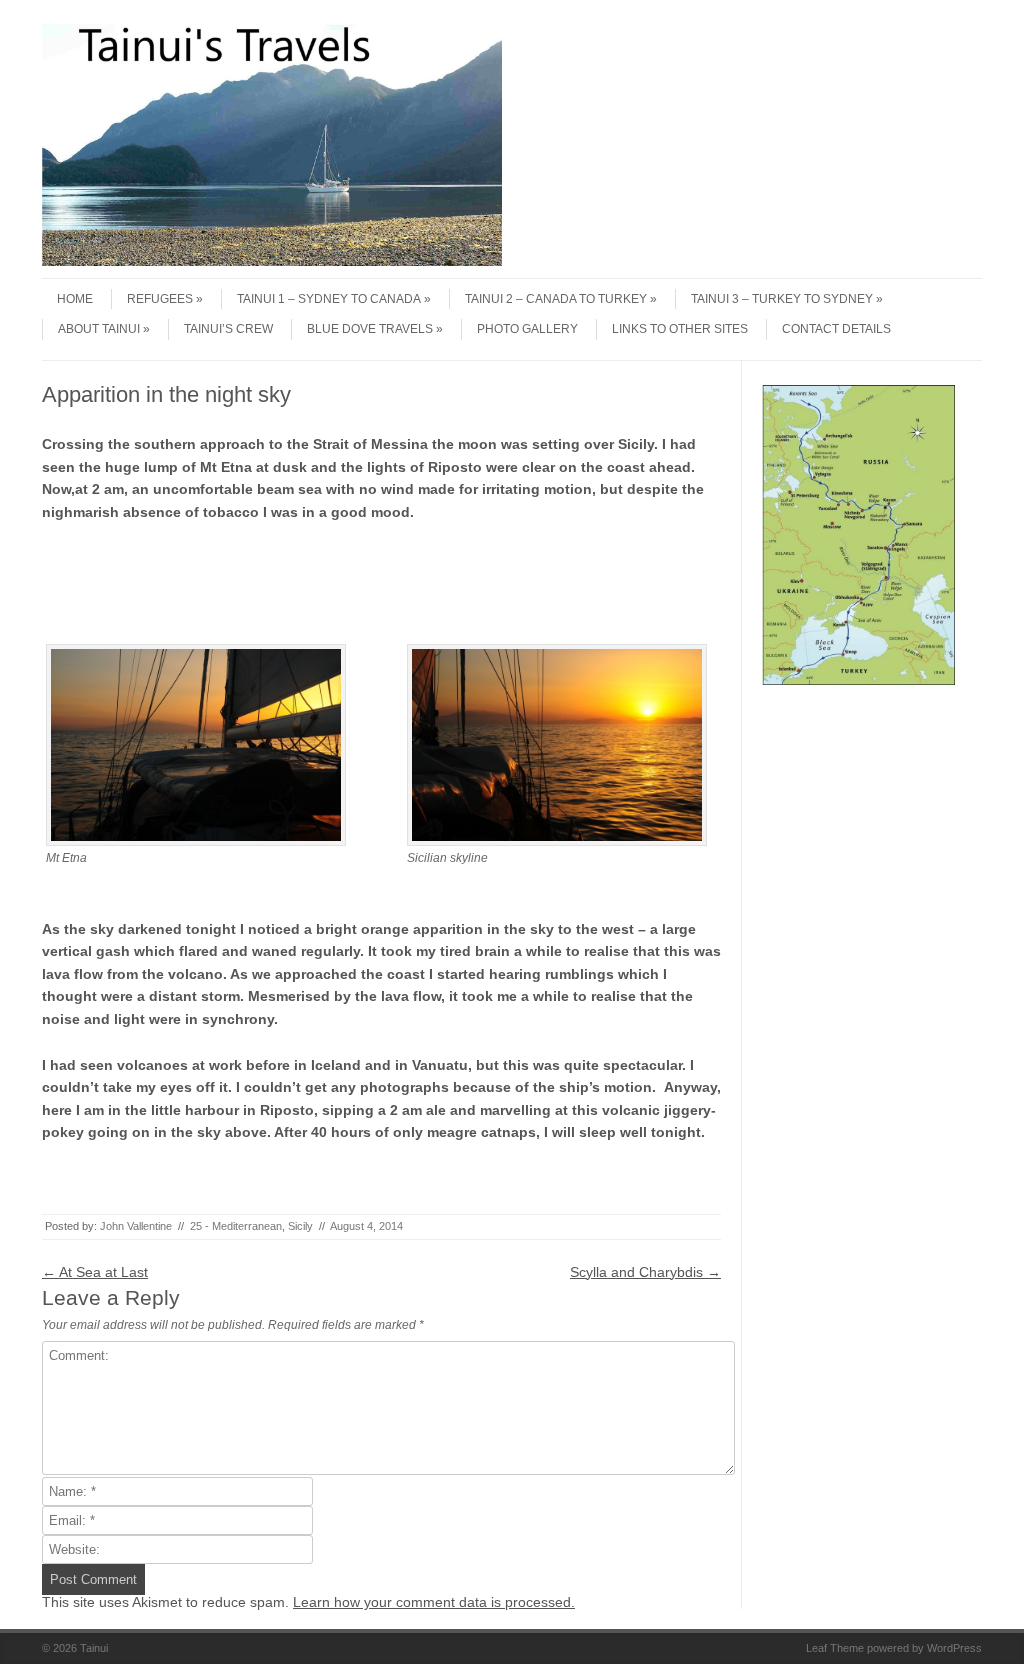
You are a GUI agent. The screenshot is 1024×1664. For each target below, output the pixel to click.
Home (75, 299)
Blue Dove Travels (370, 329)
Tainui (94, 1648)
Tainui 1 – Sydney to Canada (329, 299)
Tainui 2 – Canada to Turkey (556, 299)
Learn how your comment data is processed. (434, 1602)
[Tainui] (272, 261)
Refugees (160, 299)
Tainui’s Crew (228, 329)
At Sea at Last (95, 1272)
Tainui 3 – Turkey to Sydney (782, 299)
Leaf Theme (835, 1648)
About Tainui (99, 329)
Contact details (836, 329)
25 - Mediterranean (236, 1226)
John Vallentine (136, 1226)
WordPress (954, 1648)
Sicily (300, 1226)
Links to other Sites (680, 329)
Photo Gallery (527, 329)
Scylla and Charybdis (645, 1272)
